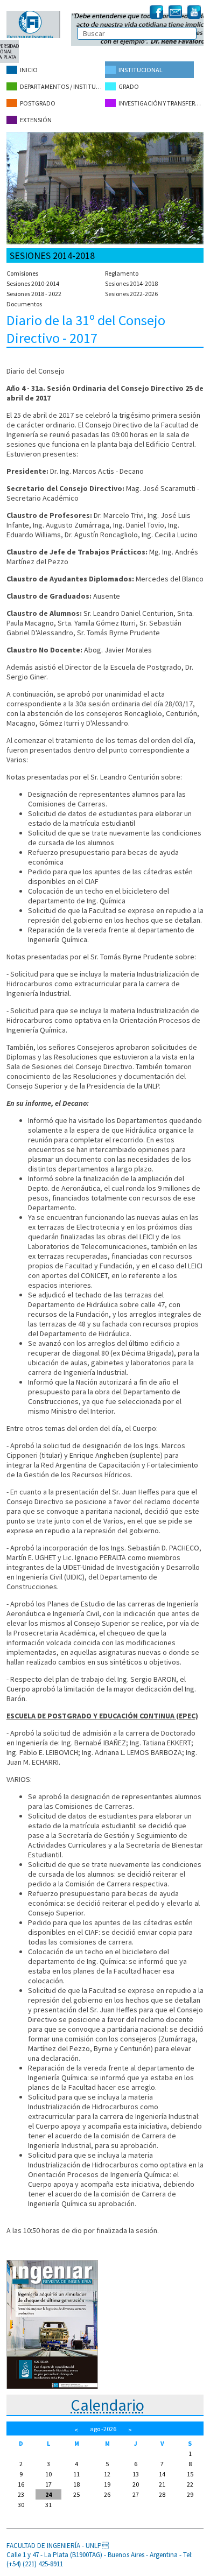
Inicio (29, 70)
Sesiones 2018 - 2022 (34, 294)
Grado (129, 86)
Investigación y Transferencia (161, 103)
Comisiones (22, 273)
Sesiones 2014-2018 (131, 283)
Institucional (141, 70)
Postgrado (38, 103)
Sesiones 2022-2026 (131, 294)
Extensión (36, 120)
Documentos (24, 304)
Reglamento (122, 273)
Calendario (107, 2405)
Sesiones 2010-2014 (33, 283)
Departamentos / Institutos (62, 86)
